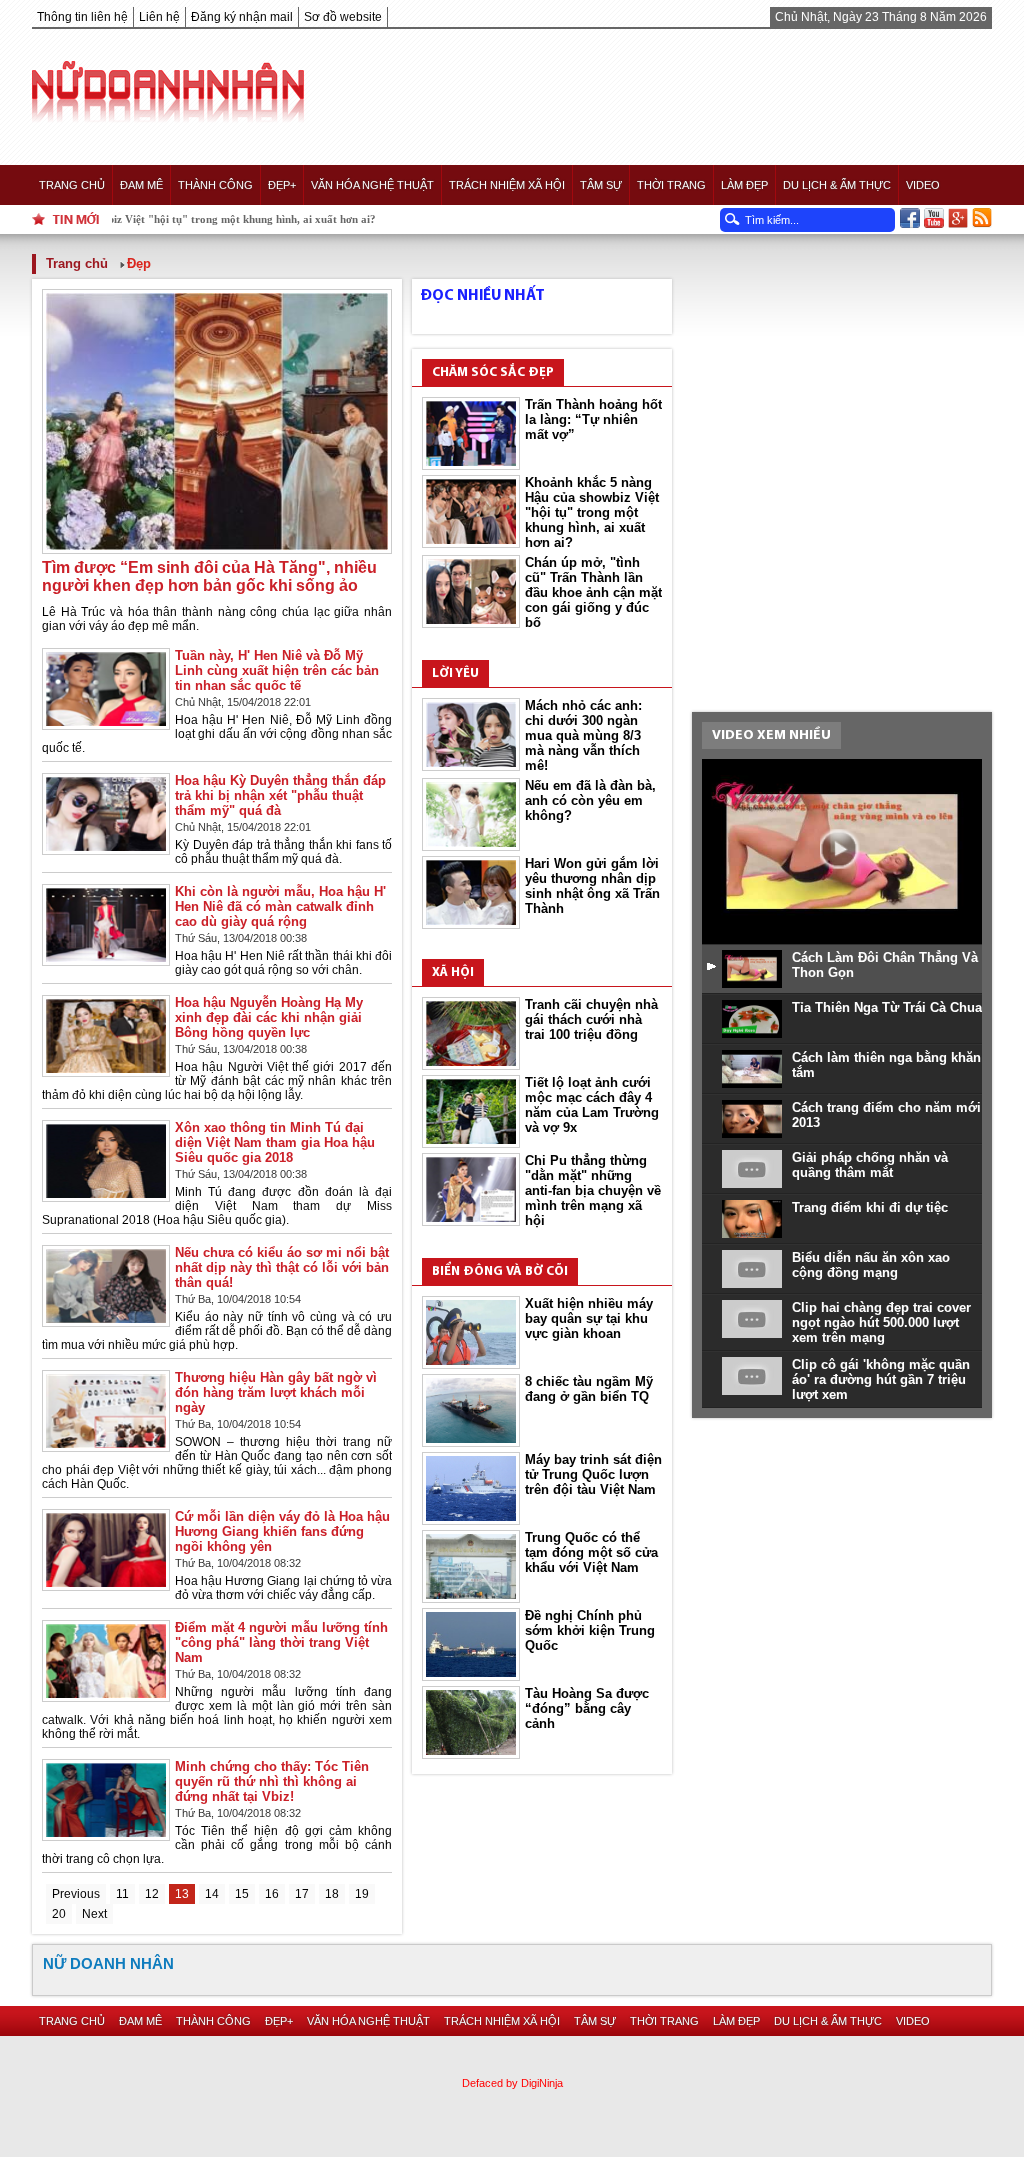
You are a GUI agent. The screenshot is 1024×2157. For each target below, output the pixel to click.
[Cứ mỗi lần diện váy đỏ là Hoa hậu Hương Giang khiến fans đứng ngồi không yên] (106, 1586)
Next (94, 1914)
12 (152, 1894)
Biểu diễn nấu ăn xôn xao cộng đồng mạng (871, 1265)
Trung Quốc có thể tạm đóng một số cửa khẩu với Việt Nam (591, 1552)
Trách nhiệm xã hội (507, 185)
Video (923, 185)
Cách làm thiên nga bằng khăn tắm (886, 1065)
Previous (76, 1894)
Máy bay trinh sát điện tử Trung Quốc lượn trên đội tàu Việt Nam (593, 1474)
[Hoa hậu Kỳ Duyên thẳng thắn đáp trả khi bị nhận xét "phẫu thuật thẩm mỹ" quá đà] (106, 850)
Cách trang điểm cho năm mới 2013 (886, 1115)
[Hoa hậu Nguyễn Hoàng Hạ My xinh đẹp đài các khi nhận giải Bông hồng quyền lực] (106, 1072)
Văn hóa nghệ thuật (372, 185)
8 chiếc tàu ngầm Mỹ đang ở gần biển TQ (589, 1389)
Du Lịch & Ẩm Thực (837, 185)
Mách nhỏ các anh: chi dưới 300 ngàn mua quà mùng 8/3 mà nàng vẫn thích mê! (583, 735)
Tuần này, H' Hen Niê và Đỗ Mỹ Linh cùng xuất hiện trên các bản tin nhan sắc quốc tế (277, 670)
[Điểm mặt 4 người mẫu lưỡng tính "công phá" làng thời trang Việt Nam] (106, 1697)
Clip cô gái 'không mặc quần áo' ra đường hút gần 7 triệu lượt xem (881, 1379)
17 (302, 1894)
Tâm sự (601, 185)
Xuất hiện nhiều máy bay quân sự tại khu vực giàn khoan (589, 1318)
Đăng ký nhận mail (242, 17)
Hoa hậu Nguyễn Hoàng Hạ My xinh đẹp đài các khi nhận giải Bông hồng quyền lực (269, 1017)
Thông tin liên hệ (82, 17)
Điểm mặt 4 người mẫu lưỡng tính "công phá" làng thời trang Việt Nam (281, 1642)
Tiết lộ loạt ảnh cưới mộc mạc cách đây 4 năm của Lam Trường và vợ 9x (592, 1105)
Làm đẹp (744, 185)
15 (242, 1894)
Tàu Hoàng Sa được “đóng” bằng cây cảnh (587, 1708)
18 (332, 1894)
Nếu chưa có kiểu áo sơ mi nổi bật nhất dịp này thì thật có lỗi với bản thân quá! (282, 1267)
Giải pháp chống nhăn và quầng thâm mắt (870, 1165)
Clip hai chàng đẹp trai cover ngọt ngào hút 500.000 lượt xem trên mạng (881, 1322)
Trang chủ (72, 185)
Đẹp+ (282, 185)
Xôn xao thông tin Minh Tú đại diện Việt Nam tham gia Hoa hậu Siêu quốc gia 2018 (275, 1142)
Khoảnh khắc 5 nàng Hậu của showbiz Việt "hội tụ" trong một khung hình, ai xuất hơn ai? (592, 512)
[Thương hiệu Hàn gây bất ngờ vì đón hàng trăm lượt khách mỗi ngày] (106, 1447)
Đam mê (141, 185)
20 (59, 1914)
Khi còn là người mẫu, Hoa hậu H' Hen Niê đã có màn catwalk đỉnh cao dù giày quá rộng (280, 906)
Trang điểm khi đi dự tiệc (870, 1207)
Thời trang (671, 185)
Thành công (215, 185)
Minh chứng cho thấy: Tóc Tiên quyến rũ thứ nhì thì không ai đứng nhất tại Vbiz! (272, 1781)
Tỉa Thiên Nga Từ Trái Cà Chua (887, 1007)
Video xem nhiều (771, 735)
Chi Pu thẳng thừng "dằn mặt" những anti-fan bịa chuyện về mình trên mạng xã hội (593, 1190)
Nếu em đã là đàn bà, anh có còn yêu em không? (590, 800)
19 (362, 1894)
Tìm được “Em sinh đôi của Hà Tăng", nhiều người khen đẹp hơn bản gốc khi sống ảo (209, 576)
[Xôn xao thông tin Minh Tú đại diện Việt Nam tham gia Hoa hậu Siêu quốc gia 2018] (106, 1197)
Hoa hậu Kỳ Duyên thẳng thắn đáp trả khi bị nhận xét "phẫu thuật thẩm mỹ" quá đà (280, 795)
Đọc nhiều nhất (482, 296)
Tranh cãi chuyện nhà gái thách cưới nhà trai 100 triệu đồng (591, 1019)
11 (122, 1894)
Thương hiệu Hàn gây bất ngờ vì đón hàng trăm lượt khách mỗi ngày (276, 1392)
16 (272, 1894)
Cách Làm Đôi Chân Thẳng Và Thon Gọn (885, 965)
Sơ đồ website (343, 17)
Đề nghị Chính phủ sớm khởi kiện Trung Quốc (590, 1630)
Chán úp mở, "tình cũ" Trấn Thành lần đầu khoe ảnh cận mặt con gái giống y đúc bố (593, 592)
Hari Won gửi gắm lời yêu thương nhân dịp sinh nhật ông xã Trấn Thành (592, 886)
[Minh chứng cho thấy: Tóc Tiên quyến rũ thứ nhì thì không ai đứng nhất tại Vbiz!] (106, 1836)
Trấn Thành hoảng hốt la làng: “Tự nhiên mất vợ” (593, 419)
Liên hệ (159, 17)
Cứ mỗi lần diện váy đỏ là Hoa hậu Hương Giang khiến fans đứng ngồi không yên (282, 1531)
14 (212, 1894)
